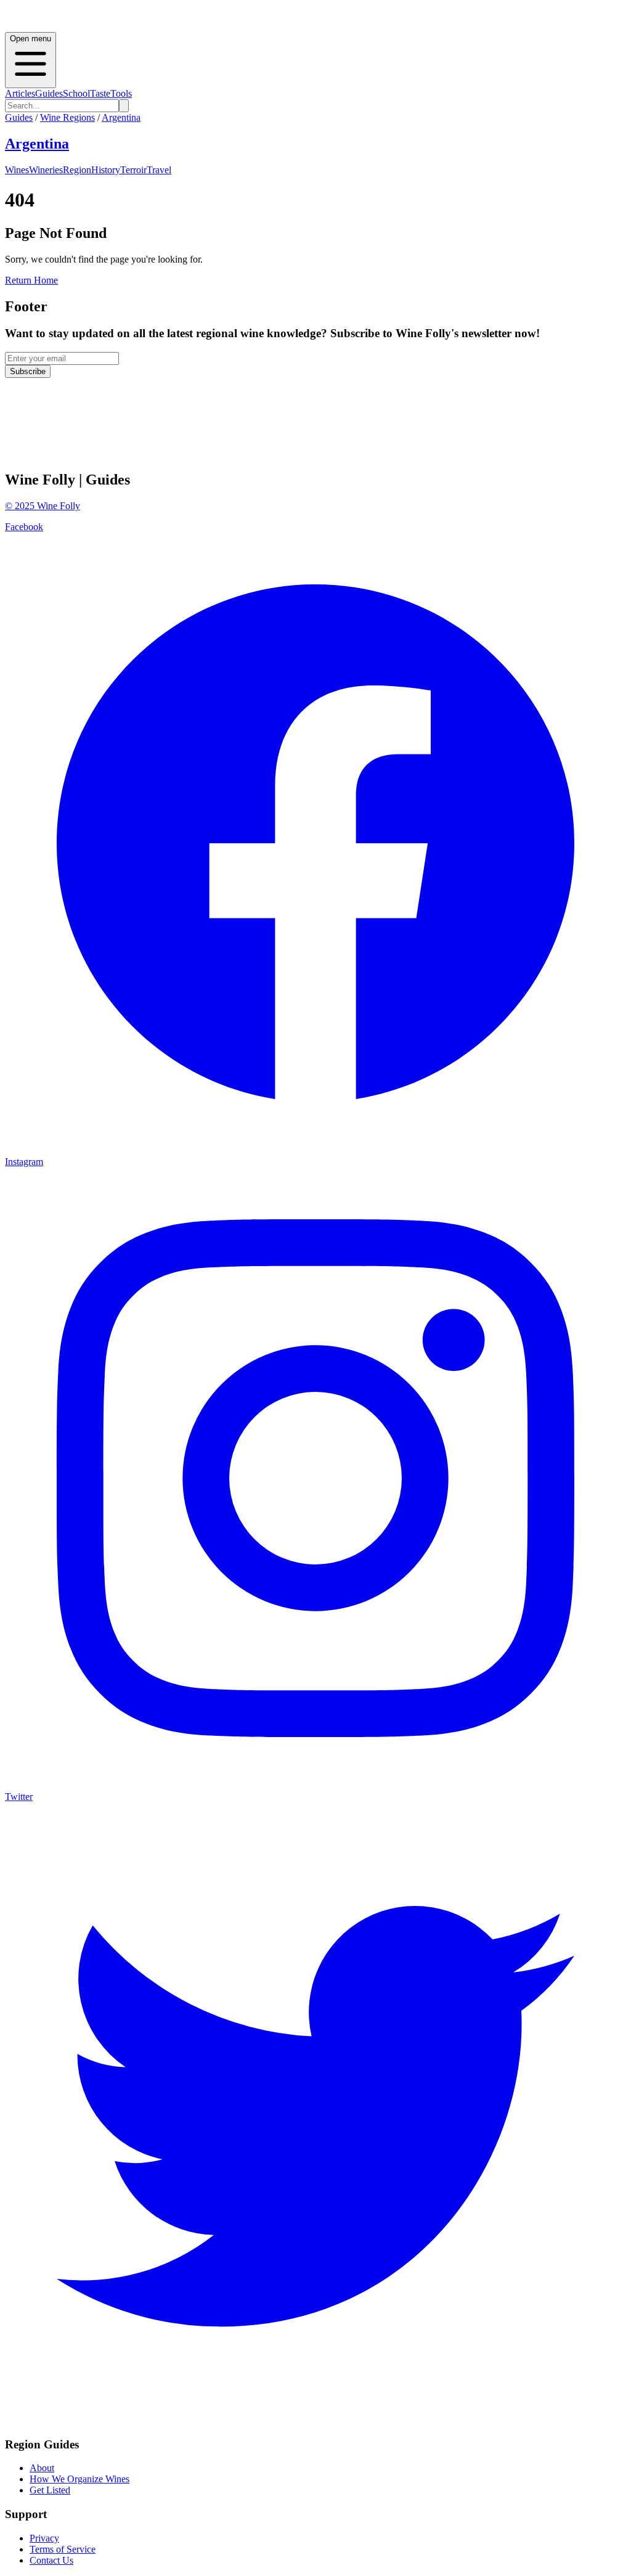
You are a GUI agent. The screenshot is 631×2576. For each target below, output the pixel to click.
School (76, 93)
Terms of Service (63, 2549)
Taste (100, 93)
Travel (159, 170)
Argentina (121, 117)
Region (77, 170)
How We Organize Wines (79, 2479)
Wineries (46, 170)
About (42, 2468)
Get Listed (50, 2490)
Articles (20, 93)
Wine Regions (67, 117)
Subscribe (28, 371)
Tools (121, 93)
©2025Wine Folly (43, 506)
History (106, 170)
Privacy (44, 2538)
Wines (17, 170)
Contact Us (51, 2560)
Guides (49, 93)
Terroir (133, 170)
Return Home (31, 280)
